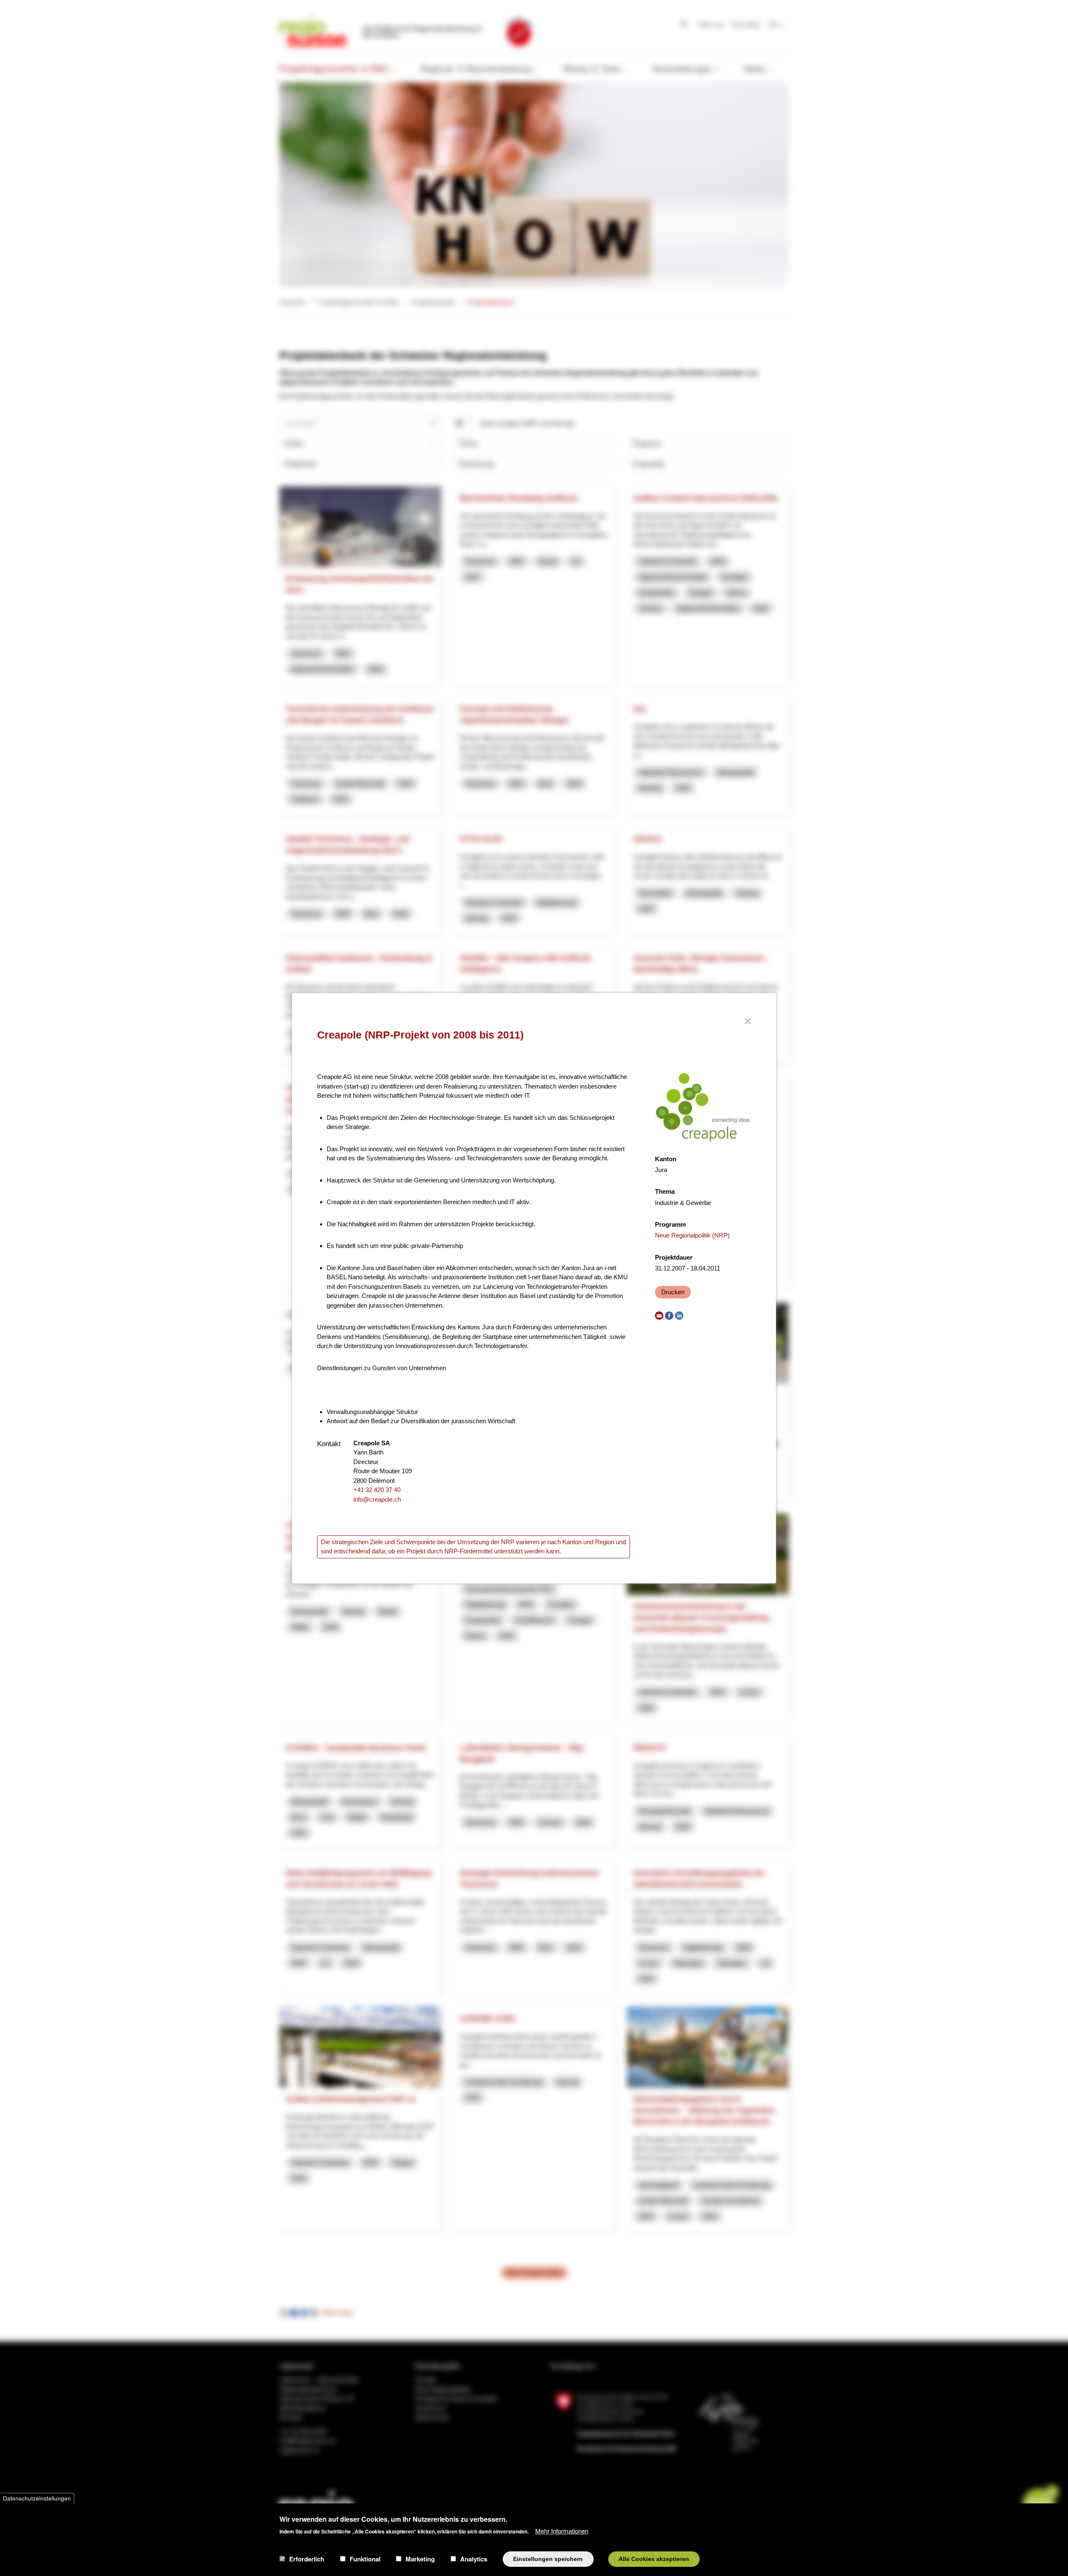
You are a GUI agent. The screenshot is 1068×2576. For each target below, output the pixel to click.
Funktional (365, 2559)
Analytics (474, 2559)
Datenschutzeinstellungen (37, 2498)
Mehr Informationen (562, 2530)
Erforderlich (307, 2559)
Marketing (420, 2559)
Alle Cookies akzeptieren (654, 2559)
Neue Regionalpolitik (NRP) (692, 1235)
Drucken (673, 1292)
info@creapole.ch (377, 1499)
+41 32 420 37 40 (377, 1490)
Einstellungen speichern (548, 2559)
